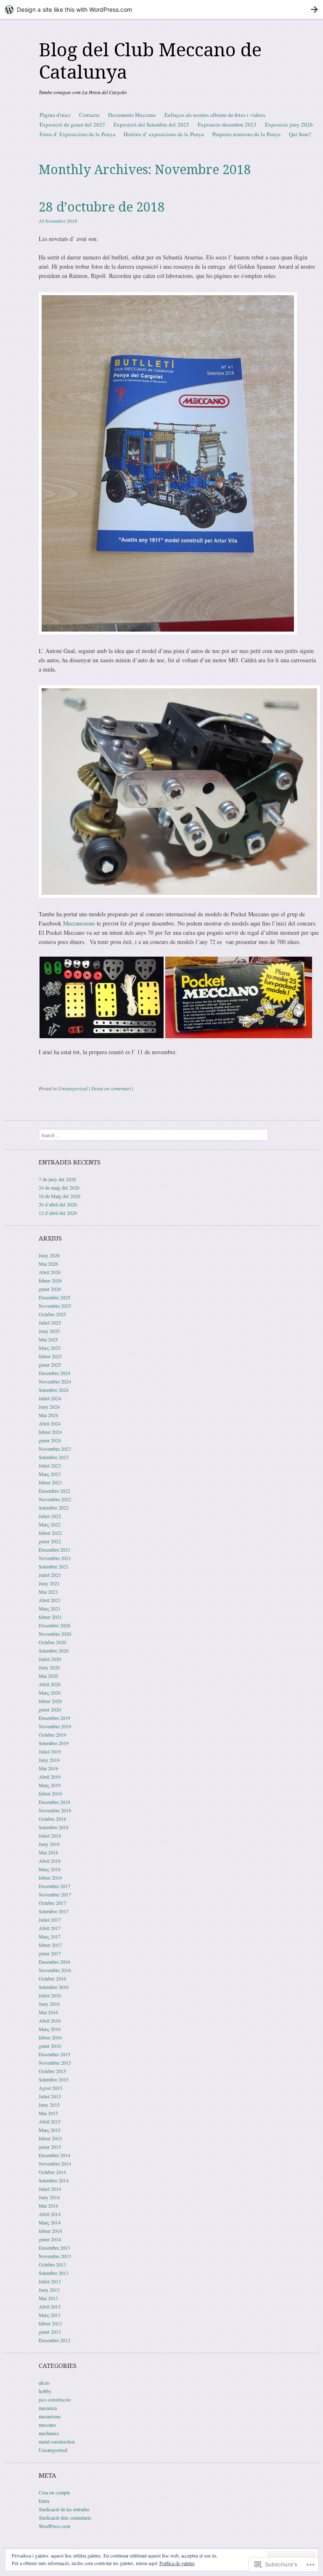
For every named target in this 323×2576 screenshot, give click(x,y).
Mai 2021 (48, 1592)
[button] (102, 997)
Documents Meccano (132, 115)
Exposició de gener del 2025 (72, 124)
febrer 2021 (50, 1617)
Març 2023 (50, 1474)
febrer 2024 (50, 1432)
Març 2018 (50, 1869)
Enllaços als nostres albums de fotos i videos (215, 115)
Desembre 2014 (54, 2155)
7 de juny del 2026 (57, 1179)
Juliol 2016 (50, 1995)
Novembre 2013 (55, 2256)
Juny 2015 (49, 2105)
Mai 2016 (48, 2012)
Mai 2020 (48, 1676)
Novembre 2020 (55, 1634)
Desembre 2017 (54, 1886)
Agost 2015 (50, 2088)
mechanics (49, 2433)
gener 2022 (50, 1541)
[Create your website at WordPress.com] (161, 9)
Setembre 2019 (54, 1743)
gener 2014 (50, 2239)
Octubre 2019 (52, 1735)
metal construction (57, 2441)
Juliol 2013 (50, 2281)
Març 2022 (50, 1524)
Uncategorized (73, 1088)
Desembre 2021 (54, 1550)
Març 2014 (50, 2222)
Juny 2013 (49, 2290)
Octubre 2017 (52, 1903)
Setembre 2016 (54, 1987)
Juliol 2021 (50, 1575)
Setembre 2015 (54, 2079)
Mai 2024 (48, 1415)
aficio (44, 2383)
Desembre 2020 (54, 1625)
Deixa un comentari (111, 1088)
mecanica (48, 2408)
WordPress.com (54, 2526)
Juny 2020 (49, 1667)
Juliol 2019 (50, 1751)
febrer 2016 (50, 2037)
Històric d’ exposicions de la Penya (164, 134)
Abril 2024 (50, 1423)
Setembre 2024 (54, 1390)
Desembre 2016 (54, 1962)
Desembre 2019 (54, 1718)
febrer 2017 (50, 1945)
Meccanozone (79, 923)
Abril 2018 (50, 1861)
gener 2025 (50, 1365)
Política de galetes (177, 2563)
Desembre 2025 (54, 1297)
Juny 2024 (49, 1407)
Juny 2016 (49, 2004)
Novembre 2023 (55, 1449)
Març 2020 (50, 1693)
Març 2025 (50, 1348)
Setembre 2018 (54, 1827)
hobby (45, 2391)
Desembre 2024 (54, 1373)
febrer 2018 (50, 1878)
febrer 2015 (50, 2138)
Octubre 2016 (52, 1978)
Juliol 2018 (50, 1835)
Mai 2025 (48, 1339)
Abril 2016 (50, 2021)
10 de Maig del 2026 (60, 1196)
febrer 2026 (50, 1280)
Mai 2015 (48, 2113)
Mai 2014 (48, 2206)
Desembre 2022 (54, 1491)
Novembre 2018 (55, 1810)
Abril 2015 (50, 2121)
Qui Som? (300, 134)
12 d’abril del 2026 (58, 1213)
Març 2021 (50, 1608)
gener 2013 (50, 2332)
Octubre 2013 (52, 2264)
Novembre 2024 (55, 1381)
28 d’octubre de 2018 (102, 207)
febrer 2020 (50, 1701)
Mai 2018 (48, 1852)
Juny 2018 (49, 1844)
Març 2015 (50, 2130)
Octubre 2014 (52, 2172)
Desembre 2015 (54, 2054)
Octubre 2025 (52, 1314)
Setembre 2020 (54, 1650)
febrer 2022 (50, 1533)
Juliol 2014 (50, 2189)
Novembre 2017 (55, 1894)
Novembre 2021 (55, 1558)
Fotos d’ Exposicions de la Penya (77, 134)
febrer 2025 (50, 1356)
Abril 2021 (50, 1600)
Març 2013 (50, 2315)
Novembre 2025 (55, 1306)
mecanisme (50, 2416)
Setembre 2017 (54, 1911)
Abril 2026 (50, 1272)
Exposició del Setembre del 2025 (151, 124)
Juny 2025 (49, 1331)
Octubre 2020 (52, 1642)
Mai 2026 (48, 1264)
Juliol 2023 (50, 1465)
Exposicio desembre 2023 (227, 124)
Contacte (89, 115)
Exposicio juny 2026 (289, 124)
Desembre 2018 (54, 1802)
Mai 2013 (48, 2298)
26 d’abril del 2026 (58, 1204)
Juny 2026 (49, 1255)
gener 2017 (50, 1953)
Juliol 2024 (50, 1398)
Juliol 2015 (50, 2096)
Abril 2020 (50, 1684)
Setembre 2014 (54, 2180)
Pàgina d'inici (55, 115)
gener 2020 (50, 1709)
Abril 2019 (50, 1777)
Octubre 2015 (52, 2071)
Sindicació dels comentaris (65, 2518)
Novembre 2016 (55, 1970)
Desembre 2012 (54, 2340)
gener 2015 (50, 2147)
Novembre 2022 (55, 1499)
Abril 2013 (50, 2306)
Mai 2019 (48, 1768)
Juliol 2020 (50, 1659)
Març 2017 (50, 1936)
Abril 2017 (50, 1928)
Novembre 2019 (55, 1726)
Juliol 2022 (50, 1516)
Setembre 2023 (54, 1457)
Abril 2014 (50, 2214)
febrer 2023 (50, 1482)
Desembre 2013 (54, 2248)
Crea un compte (54, 2492)
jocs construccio (55, 2399)
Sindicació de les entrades (64, 2509)
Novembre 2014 (55, 2163)
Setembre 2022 (54, 1508)
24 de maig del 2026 (59, 1187)
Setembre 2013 (54, 2273)
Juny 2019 (49, 1760)
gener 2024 (50, 1440)
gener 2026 (50, 1289)
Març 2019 (50, 1785)
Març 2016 (50, 2029)
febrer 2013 (50, 2323)
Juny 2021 (49, 1583)
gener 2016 (50, 2046)
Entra (44, 2501)
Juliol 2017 (50, 1920)
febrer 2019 (50, 1793)
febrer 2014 (50, 2231)
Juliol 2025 (50, 1322)
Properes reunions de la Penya (246, 134)
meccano (47, 2425)
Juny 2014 (49, 2197)
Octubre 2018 (52, 1819)
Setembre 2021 (54, 1566)
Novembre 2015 (55, 2063)
